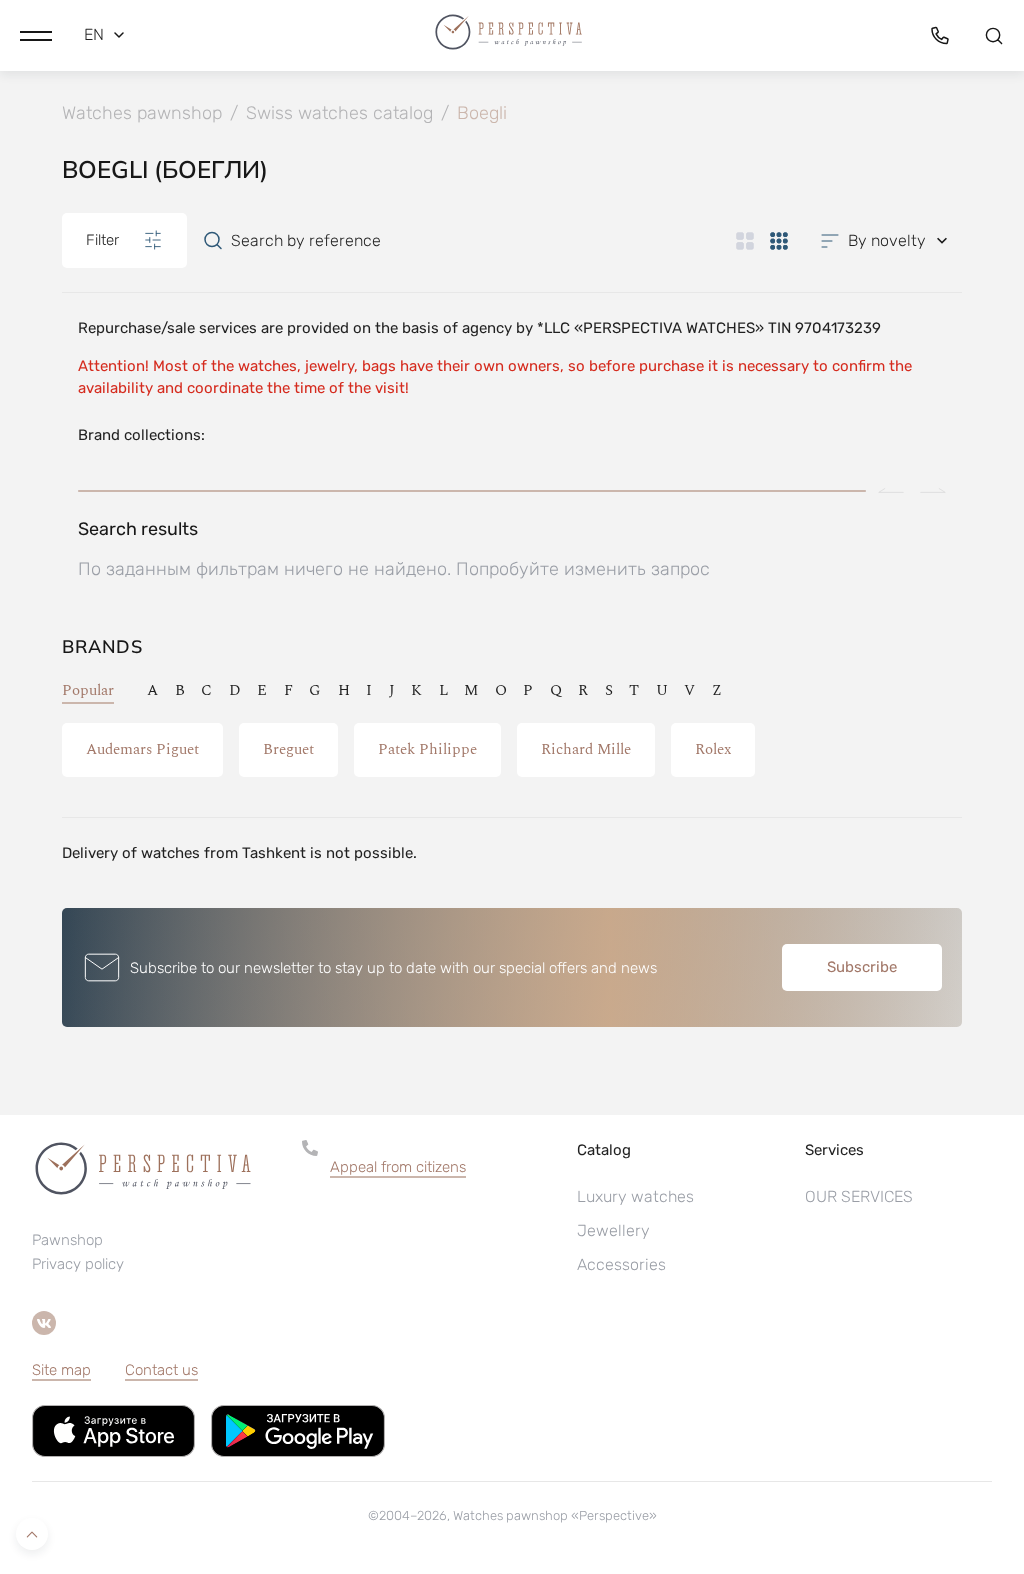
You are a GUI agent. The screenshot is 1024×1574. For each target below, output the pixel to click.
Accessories (621, 1264)
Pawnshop (67, 1240)
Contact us (161, 1370)
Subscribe (862, 967)
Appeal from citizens (398, 1167)
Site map (61, 1370)
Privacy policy (78, 1264)
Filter (102, 240)
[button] (36, 35)
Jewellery (613, 1230)
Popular (88, 690)
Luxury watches (635, 1196)
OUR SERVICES (859, 1196)
